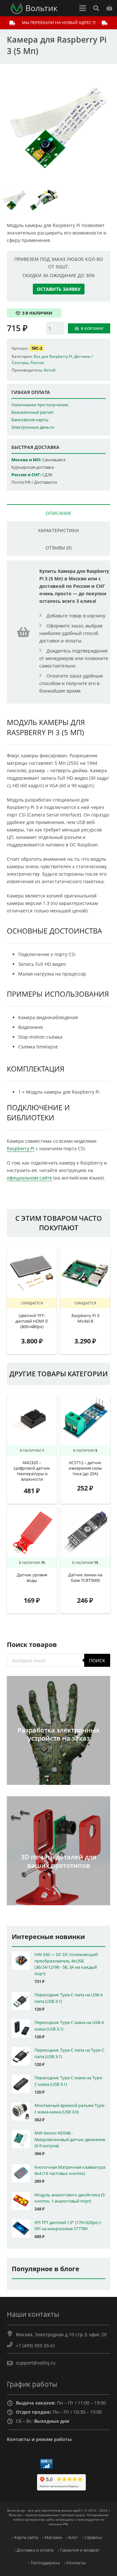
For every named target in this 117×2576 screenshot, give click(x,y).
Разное (37, 362)
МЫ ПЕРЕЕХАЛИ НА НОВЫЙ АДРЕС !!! (59, 22)
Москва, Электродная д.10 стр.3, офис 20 (61, 2334)
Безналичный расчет (32, 412)
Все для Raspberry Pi (53, 356)
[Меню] (83, 8)
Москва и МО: (26, 460)
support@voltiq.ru (36, 2363)
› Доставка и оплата (34, 2550)
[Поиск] (96, 8)
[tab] (58, 513)
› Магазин (52, 2537)
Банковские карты (30, 420)
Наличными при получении (40, 405)
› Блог (72, 2537)
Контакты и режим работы (39, 2439)
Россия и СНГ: (26, 475)
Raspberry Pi (21, 1148)
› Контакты (75, 2563)
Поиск (97, 1660)
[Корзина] (109, 8)
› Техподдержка (44, 2563)
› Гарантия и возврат (79, 2550)
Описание (59, 513)
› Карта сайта (25, 2537)
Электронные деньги (33, 427)
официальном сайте (29, 1178)
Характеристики (58, 530)
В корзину (92, 328)
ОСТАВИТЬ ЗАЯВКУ (59, 289)
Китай (50, 370)
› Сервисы (92, 2537)
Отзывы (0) (58, 548)
